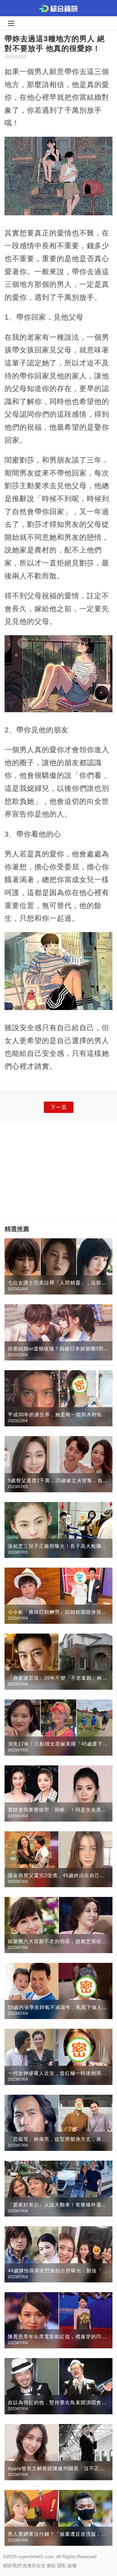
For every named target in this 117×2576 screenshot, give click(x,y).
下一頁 (59, 1107)
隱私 (62, 2566)
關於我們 (12, 2566)
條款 (51, 2566)
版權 (72, 2566)
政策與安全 (34, 2566)
